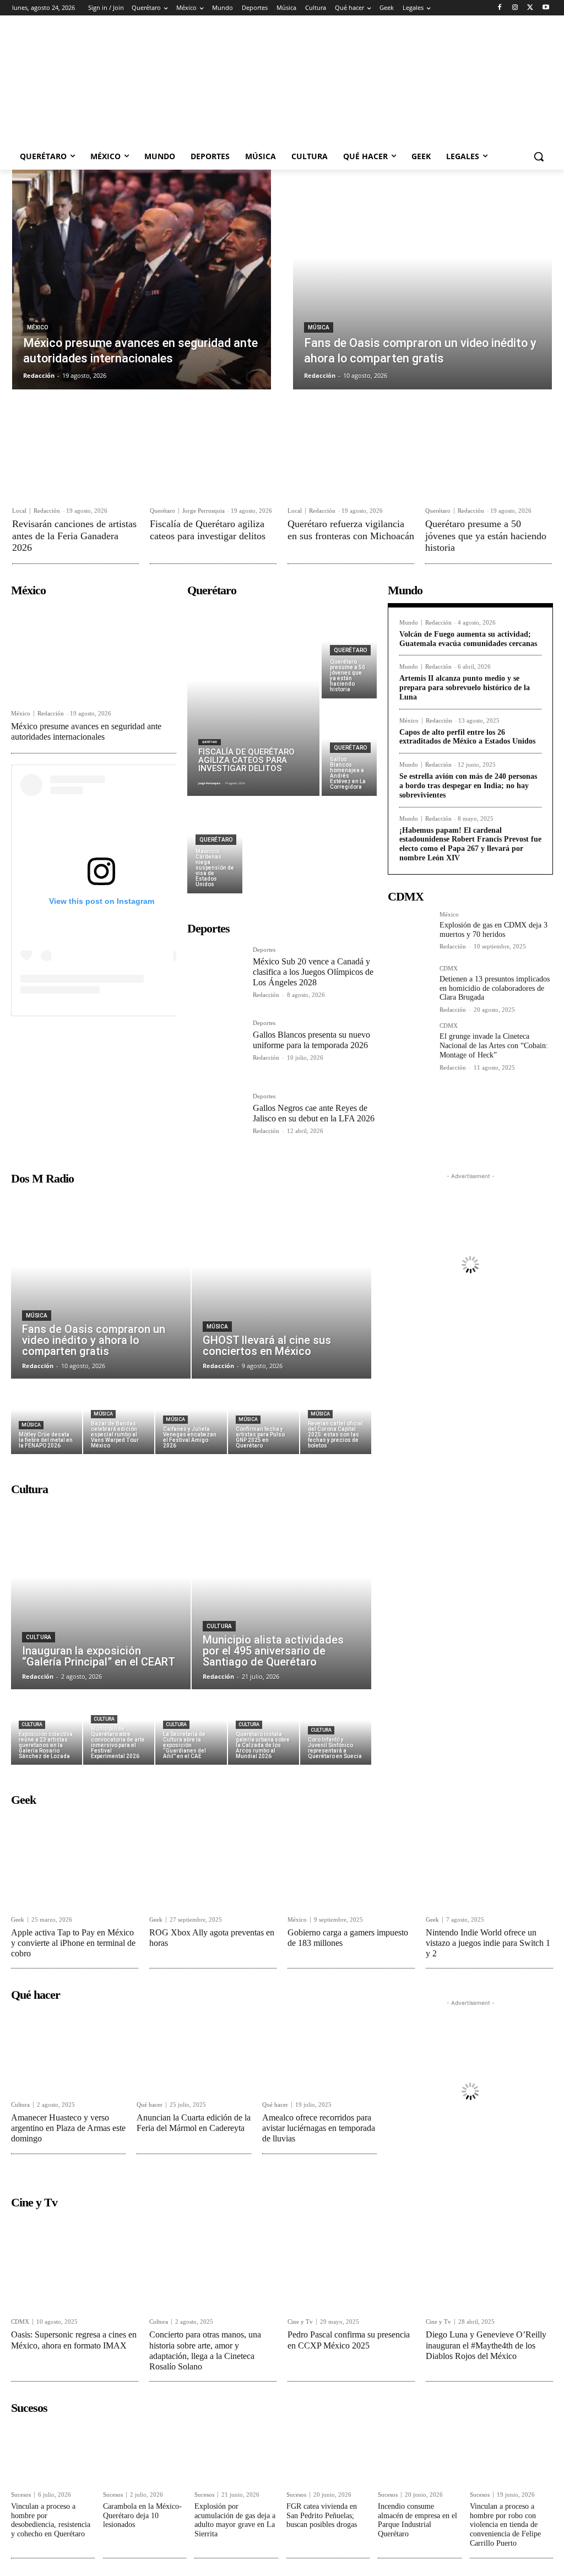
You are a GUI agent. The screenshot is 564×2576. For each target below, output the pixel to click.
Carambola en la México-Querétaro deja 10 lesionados (142, 2516)
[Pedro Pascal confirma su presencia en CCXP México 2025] (351, 2263)
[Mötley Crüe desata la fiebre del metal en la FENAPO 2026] (47, 1417)
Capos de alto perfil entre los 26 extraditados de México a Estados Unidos (467, 737)
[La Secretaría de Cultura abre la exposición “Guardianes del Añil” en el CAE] (191, 1728)
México (37, 327)
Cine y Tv (300, 2322)
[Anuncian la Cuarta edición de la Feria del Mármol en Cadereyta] (194, 2051)
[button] (539, 156)
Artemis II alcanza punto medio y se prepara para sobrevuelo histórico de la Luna (465, 688)
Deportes (264, 950)
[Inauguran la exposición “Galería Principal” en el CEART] (101, 1596)
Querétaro (162, 511)
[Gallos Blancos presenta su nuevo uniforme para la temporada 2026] (216, 1048)
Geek (18, 1920)
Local (19, 511)
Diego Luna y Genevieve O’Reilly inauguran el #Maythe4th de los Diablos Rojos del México (486, 2345)
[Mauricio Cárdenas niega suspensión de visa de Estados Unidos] (215, 846)
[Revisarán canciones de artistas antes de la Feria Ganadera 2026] (75, 458)
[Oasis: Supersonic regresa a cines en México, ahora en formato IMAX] (75, 2263)
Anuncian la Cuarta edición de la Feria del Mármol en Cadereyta (194, 2123)
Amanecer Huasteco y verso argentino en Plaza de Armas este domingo (68, 2128)
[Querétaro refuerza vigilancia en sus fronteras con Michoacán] (351, 458)
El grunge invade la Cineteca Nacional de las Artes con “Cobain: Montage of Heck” (494, 1046)
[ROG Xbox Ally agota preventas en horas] (213, 1860)
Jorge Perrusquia (204, 511)
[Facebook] (500, 8)
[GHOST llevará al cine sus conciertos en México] (281, 1285)
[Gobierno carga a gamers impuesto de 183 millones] (351, 1860)
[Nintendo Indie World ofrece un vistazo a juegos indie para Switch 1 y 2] (489, 1860)
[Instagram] (515, 8)
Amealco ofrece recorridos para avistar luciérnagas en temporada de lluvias (319, 2128)
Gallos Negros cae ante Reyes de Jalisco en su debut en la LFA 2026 (314, 1113)
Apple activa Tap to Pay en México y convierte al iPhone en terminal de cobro (73, 1943)
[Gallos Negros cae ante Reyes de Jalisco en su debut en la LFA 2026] (216, 1122)
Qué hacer (150, 2105)
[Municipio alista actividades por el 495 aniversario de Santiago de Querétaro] (281, 1596)
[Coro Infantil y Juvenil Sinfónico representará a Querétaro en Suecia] (336, 1728)
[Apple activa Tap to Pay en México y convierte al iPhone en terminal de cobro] (75, 1860)
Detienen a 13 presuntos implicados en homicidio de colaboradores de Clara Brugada (495, 988)
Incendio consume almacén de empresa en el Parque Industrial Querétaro (417, 2520)
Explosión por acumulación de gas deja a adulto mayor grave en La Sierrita (235, 2520)
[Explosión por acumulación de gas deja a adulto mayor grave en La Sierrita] (236, 2452)
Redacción (47, 511)
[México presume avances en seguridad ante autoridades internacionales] (142, 280)
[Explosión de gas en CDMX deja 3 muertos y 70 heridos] (409, 933)
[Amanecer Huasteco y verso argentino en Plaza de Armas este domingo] (68, 2051)
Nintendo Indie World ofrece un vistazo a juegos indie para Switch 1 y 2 (488, 1943)
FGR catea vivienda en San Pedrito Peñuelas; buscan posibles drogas (322, 2516)
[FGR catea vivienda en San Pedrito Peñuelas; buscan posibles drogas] (328, 2452)
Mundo (409, 623)
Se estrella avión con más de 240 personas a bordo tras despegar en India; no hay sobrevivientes (468, 786)
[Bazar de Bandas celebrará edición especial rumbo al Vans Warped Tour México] (119, 1417)
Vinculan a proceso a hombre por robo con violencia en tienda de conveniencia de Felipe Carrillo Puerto (505, 2525)
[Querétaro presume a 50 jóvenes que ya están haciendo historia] (489, 458)
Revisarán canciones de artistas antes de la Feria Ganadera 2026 (74, 536)
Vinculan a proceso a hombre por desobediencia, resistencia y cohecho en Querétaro (51, 2520)
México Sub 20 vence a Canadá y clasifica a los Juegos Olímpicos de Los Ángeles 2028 (313, 972)
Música (319, 327)
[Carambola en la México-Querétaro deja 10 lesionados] (145, 2452)
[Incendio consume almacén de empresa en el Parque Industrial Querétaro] (420, 2452)
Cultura (39, 1637)
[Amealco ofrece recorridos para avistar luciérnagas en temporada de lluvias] (319, 2051)
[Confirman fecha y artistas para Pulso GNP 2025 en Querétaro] (264, 1417)
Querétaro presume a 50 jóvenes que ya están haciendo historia (486, 536)
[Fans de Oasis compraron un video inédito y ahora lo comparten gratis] (422, 280)
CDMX (449, 969)
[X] (530, 8)
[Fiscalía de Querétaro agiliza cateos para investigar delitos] (213, 458)
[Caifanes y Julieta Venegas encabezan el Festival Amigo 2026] (191, 1417)
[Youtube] (546, 8)
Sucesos (21, 2495)
